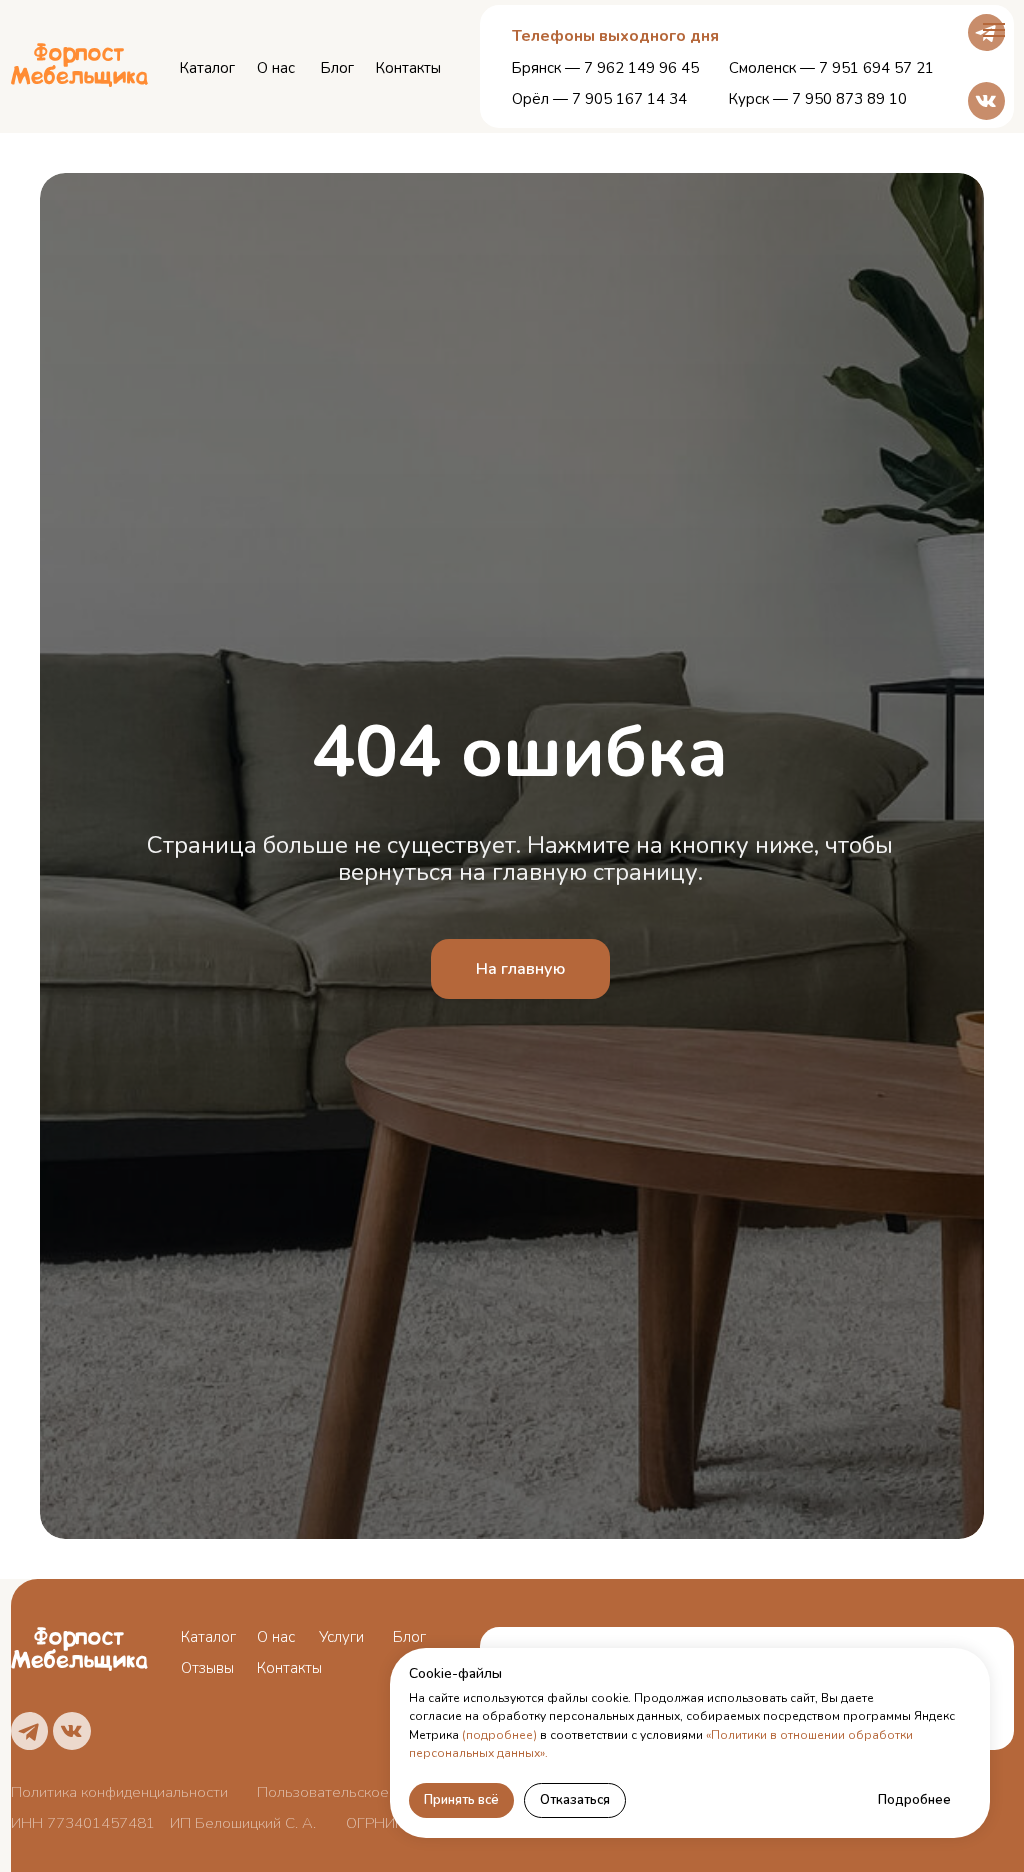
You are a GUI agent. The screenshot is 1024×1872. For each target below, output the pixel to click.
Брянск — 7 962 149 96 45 (605, 68)
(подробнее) (499, 1735)
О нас (276, 68)
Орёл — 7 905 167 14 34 (599, 99)
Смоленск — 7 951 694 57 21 (831, 68)
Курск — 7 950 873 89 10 (818, 99)
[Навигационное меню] (994, 30)
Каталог (207, 68)
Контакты (408, 68)
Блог (337, 68)
